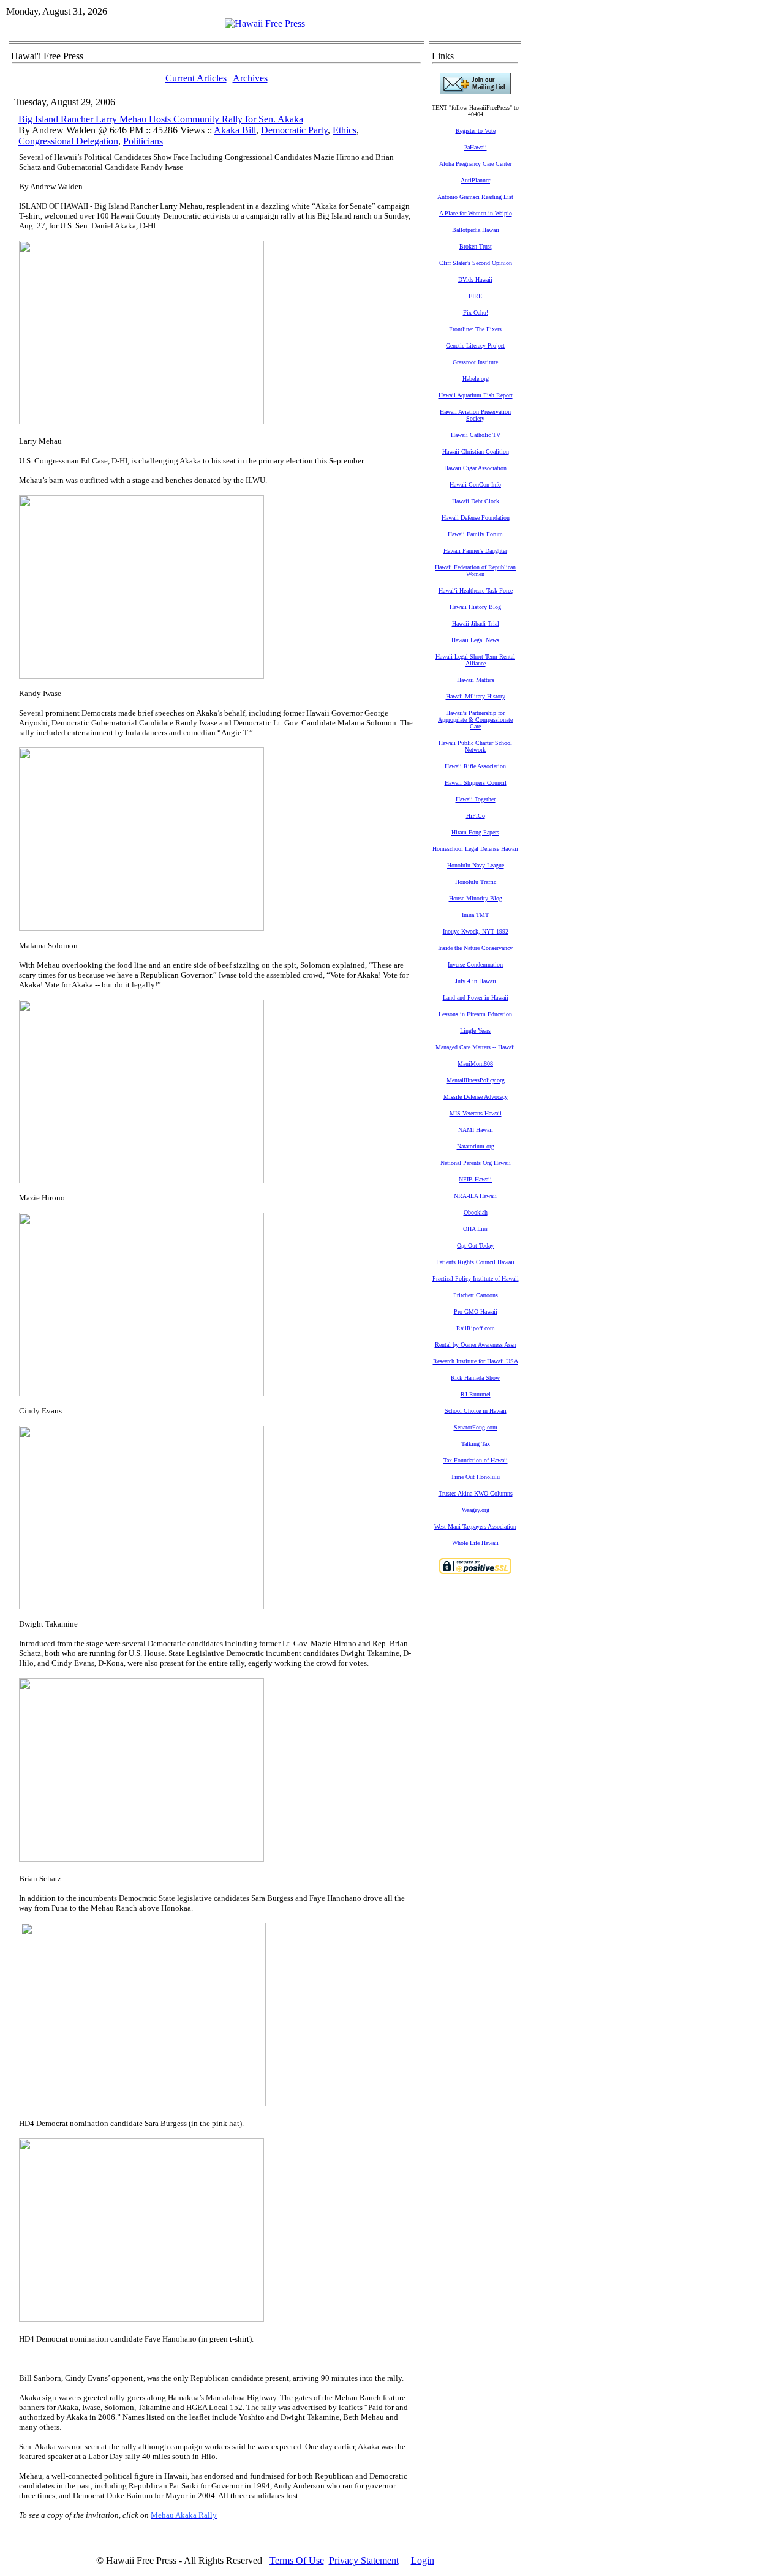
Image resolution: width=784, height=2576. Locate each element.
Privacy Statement (364, 2560)
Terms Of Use (297, 2560)
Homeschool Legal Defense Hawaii (475, 849)
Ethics (345, 130)
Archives (250, 78)
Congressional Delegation (68, 141)
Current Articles (196, 78)
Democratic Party (294, 130)
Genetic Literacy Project (475, 346)
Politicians (143, 141)
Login (423, 2560)
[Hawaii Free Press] (265, 24)
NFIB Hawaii (475, 1179)
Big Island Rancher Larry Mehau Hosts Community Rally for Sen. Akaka (161, 119)
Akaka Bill (235, 130)
